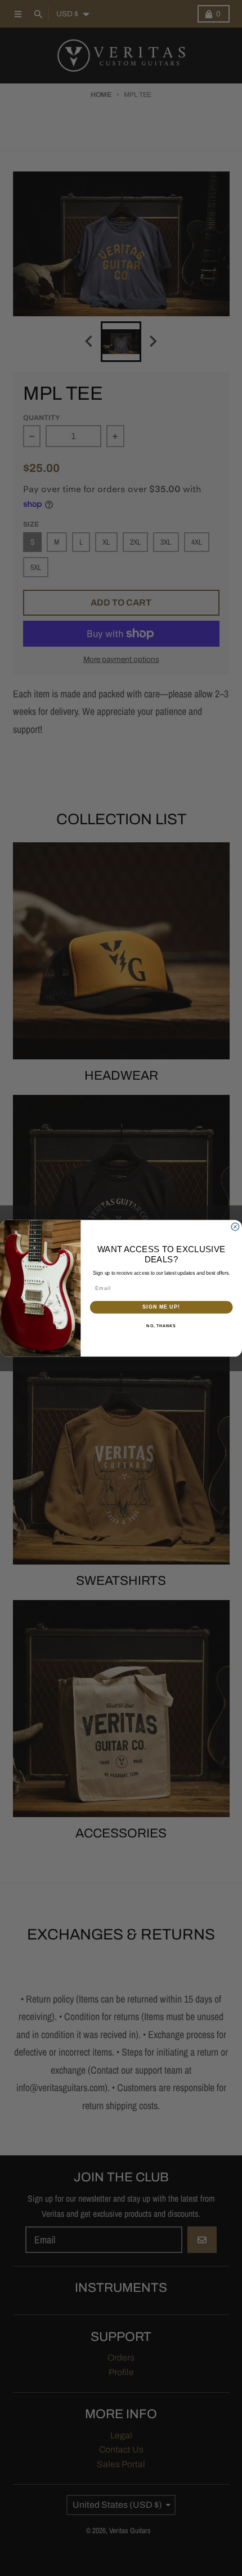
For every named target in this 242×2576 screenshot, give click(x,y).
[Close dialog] (235, 1227)
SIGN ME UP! (161, 1307)
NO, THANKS (161, 1325)
